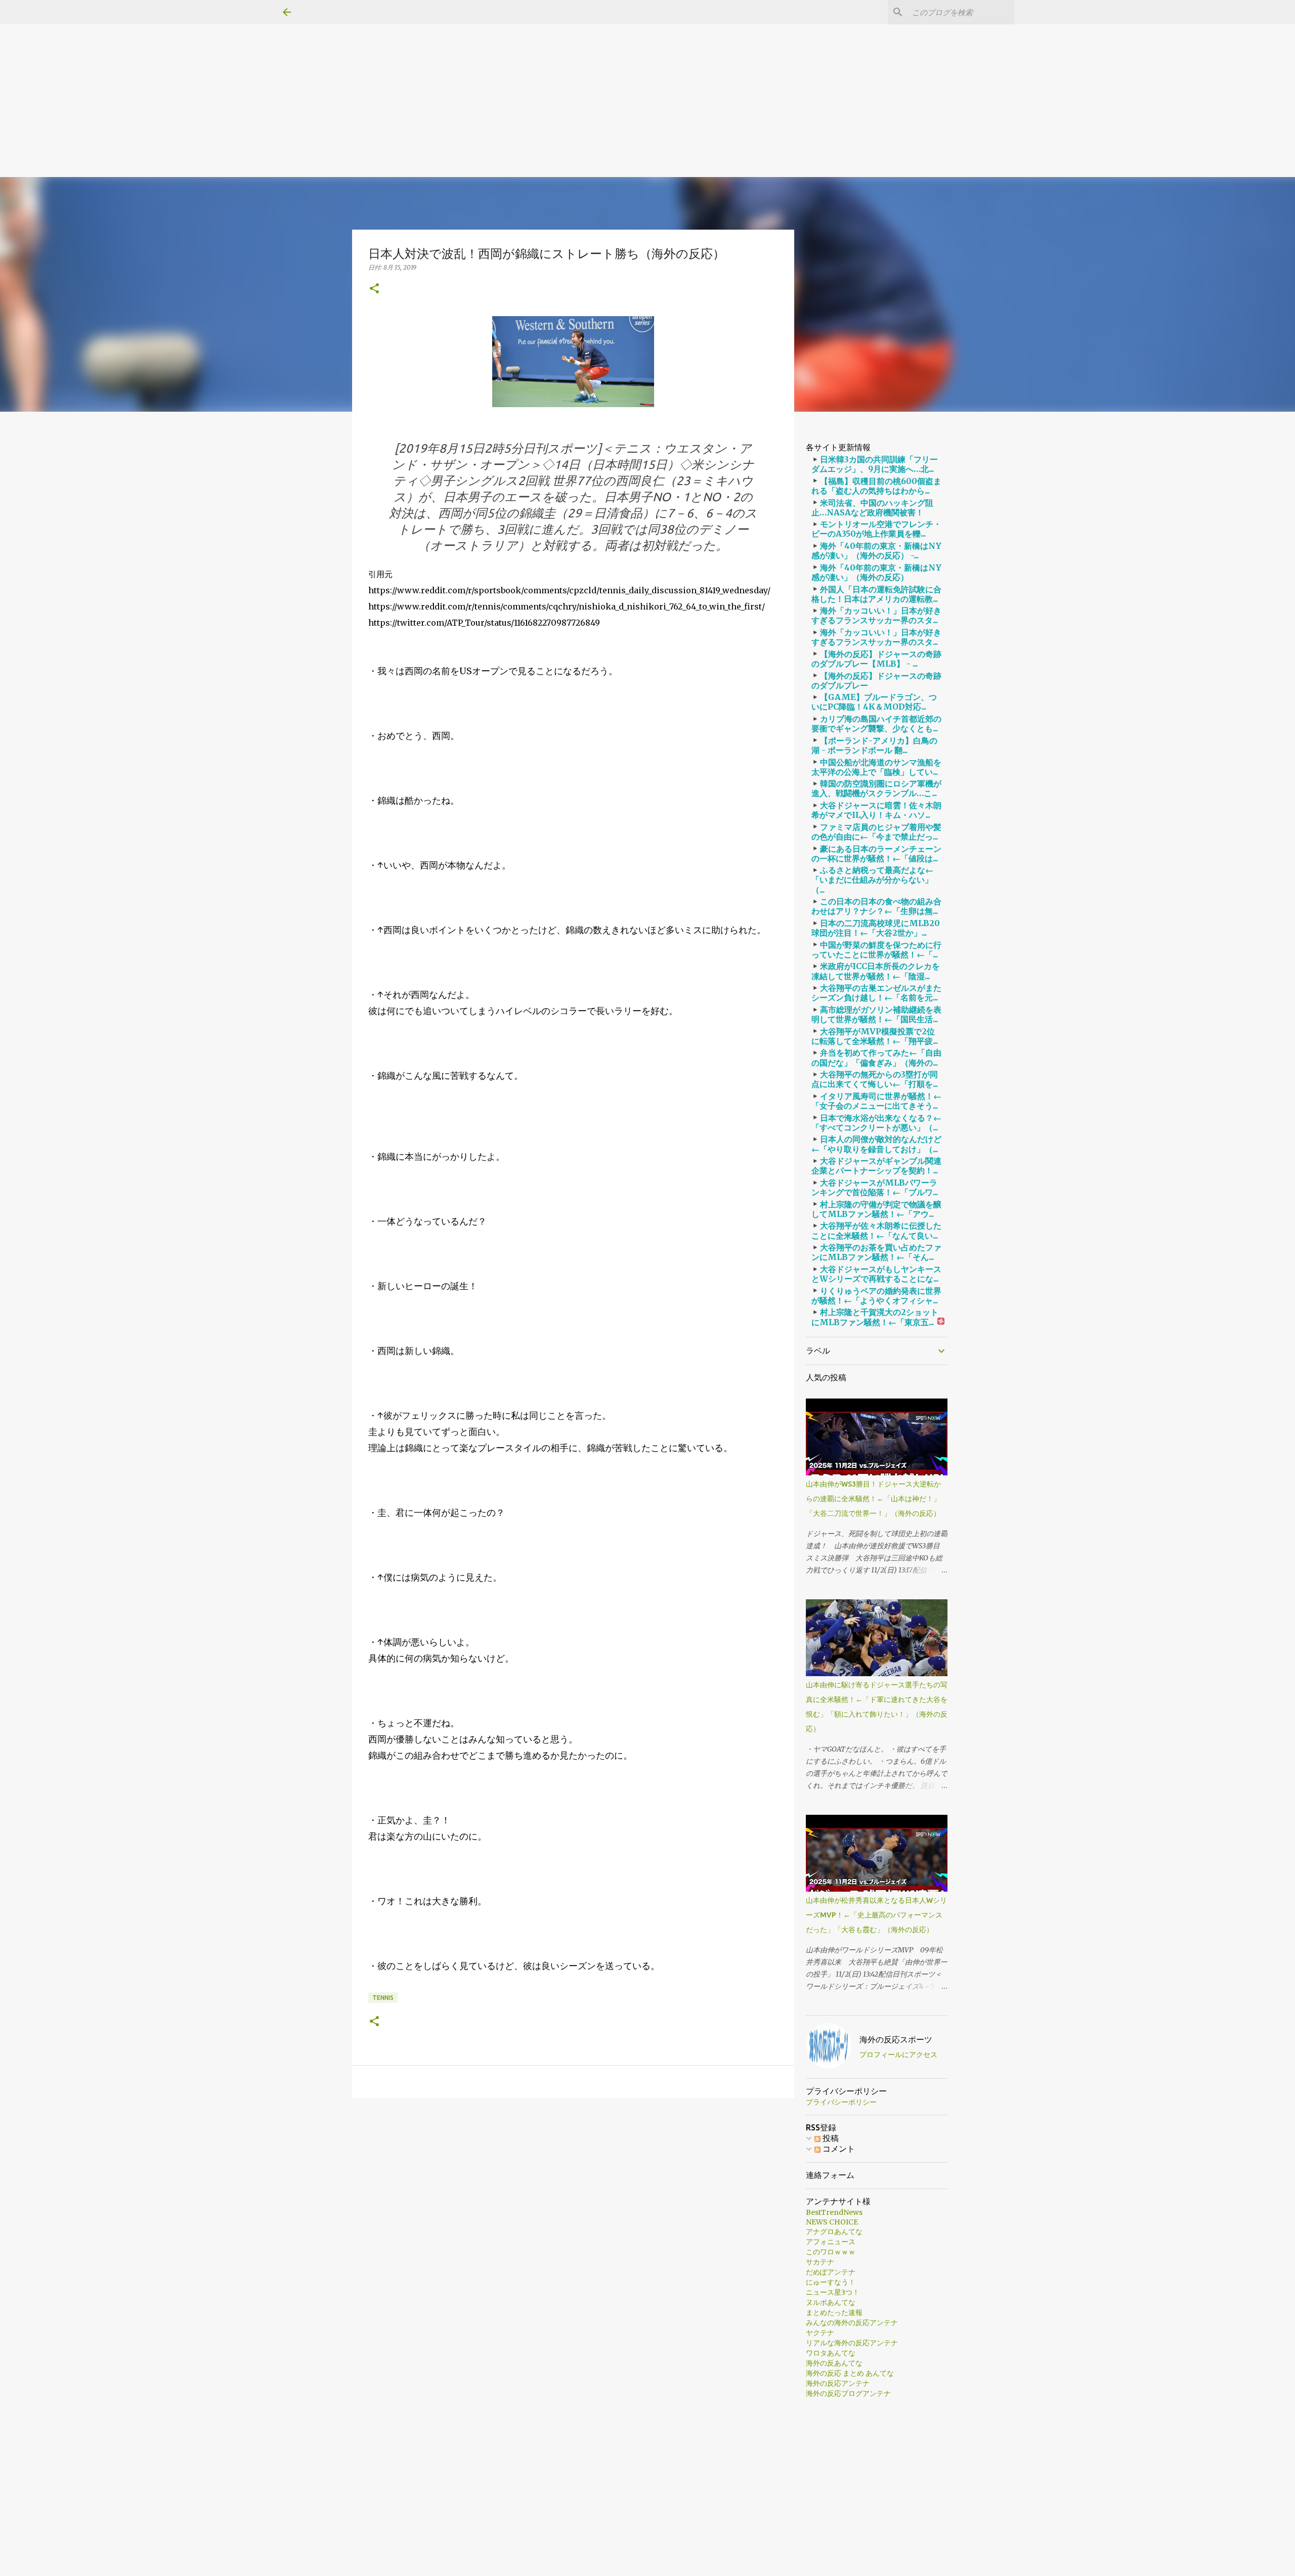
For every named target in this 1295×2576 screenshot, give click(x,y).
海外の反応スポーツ (896, 2039)
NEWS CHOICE (832, 2222)
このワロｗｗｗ (831, 2252)
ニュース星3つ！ (833, 2292)
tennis (383, 1998)
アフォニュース (831, 2242)
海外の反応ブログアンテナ (848, 2393)
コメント (838, 2149)
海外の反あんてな (834, 2363)
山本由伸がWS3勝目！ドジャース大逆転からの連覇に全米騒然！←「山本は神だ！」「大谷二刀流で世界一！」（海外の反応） (873, 1499)
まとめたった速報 (834, 2312)
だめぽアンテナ (831, 2272)
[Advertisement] (304, 71)
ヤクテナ (820, 2333)
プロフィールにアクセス (898, 2055)
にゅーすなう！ (831, 2282)
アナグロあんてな (834, 2232)
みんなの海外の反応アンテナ (852, 2323)
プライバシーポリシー (841, 2102)
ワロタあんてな (831, 2353)
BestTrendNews (834, 2212)
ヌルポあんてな (831, 2302)
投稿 (830, 2138)
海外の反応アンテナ (838, 2383)
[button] (374, 289)
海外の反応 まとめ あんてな (850, 2373)
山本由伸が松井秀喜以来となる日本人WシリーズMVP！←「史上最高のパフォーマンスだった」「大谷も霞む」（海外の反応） (876, 1915)
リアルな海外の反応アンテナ (852, 2343)
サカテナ (820, 2262)
